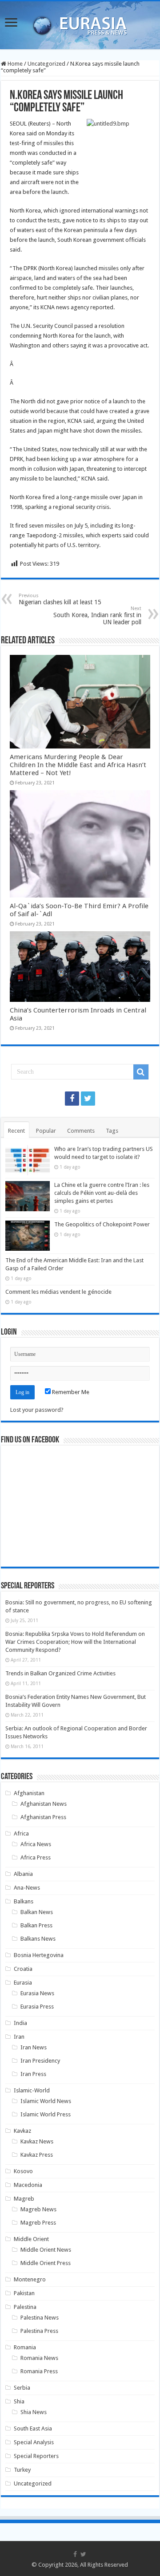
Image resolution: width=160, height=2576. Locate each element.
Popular (46, 1131)
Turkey (22, 2470)
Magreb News (38, 2209)
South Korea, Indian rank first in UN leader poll (97, 616)
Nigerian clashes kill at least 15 (60, 599)
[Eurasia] (80, 24)
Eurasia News (37, 1993)
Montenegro (30, 2279)
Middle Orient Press (46, 2263)
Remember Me (70, 1392)
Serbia (22, 2388)
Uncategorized (46, 64)
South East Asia (33, 2428)
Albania (23, 1874)
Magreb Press (38, 2223)
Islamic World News (46, 2101)
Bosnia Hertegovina (39, 1955)
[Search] (141, 1072)
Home (14, 64)
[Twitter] (88, 1099)
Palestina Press (39, 2331)
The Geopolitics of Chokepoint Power (102, 1224)
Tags (112, 1131)
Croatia (23, 1969)
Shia (19, 2401)
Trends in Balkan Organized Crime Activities (60, 1673)
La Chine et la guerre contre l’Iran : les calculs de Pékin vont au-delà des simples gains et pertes (102, 1193)
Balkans (24, 1901)
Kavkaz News (37, 2141)
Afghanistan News (44, 1804)
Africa (21, 1834)
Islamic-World (32, 2090)
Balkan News (37, 1912)
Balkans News (38, 1939)
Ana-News (27, 1888)
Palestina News (40, 2318)
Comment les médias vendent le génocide (58, 1292)
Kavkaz (22, 2131)
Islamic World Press (46, 2114)
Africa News (36, 1844)
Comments (81, 1131)
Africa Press (36, 1857)
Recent (16, 1131)
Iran (19, 2037)
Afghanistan (29, 1793)
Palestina (25, 2307)
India (20, 2023)
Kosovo (23, 2171)
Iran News (34, 2047)
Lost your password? (37, 1410)
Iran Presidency (40, 2061)
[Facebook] (72, 1099)
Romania (25, 2347)
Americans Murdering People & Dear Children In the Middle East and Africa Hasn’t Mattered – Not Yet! (78, 765)
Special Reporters (36, 2456)
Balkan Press (36, 1925)
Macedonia (28, 2185)
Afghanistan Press (43, 1817)
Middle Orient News (46, 2250)
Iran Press (33, 2074)
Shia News (34, 2412)
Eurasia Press (37, 2007)
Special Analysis (34, 2442)
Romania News (39, 2358)
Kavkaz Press (37, 2155)
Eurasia (23, 1983)
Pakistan (24, 2293)
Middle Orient (31, 2239)
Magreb (24, 2199)
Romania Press (39, 2371)
